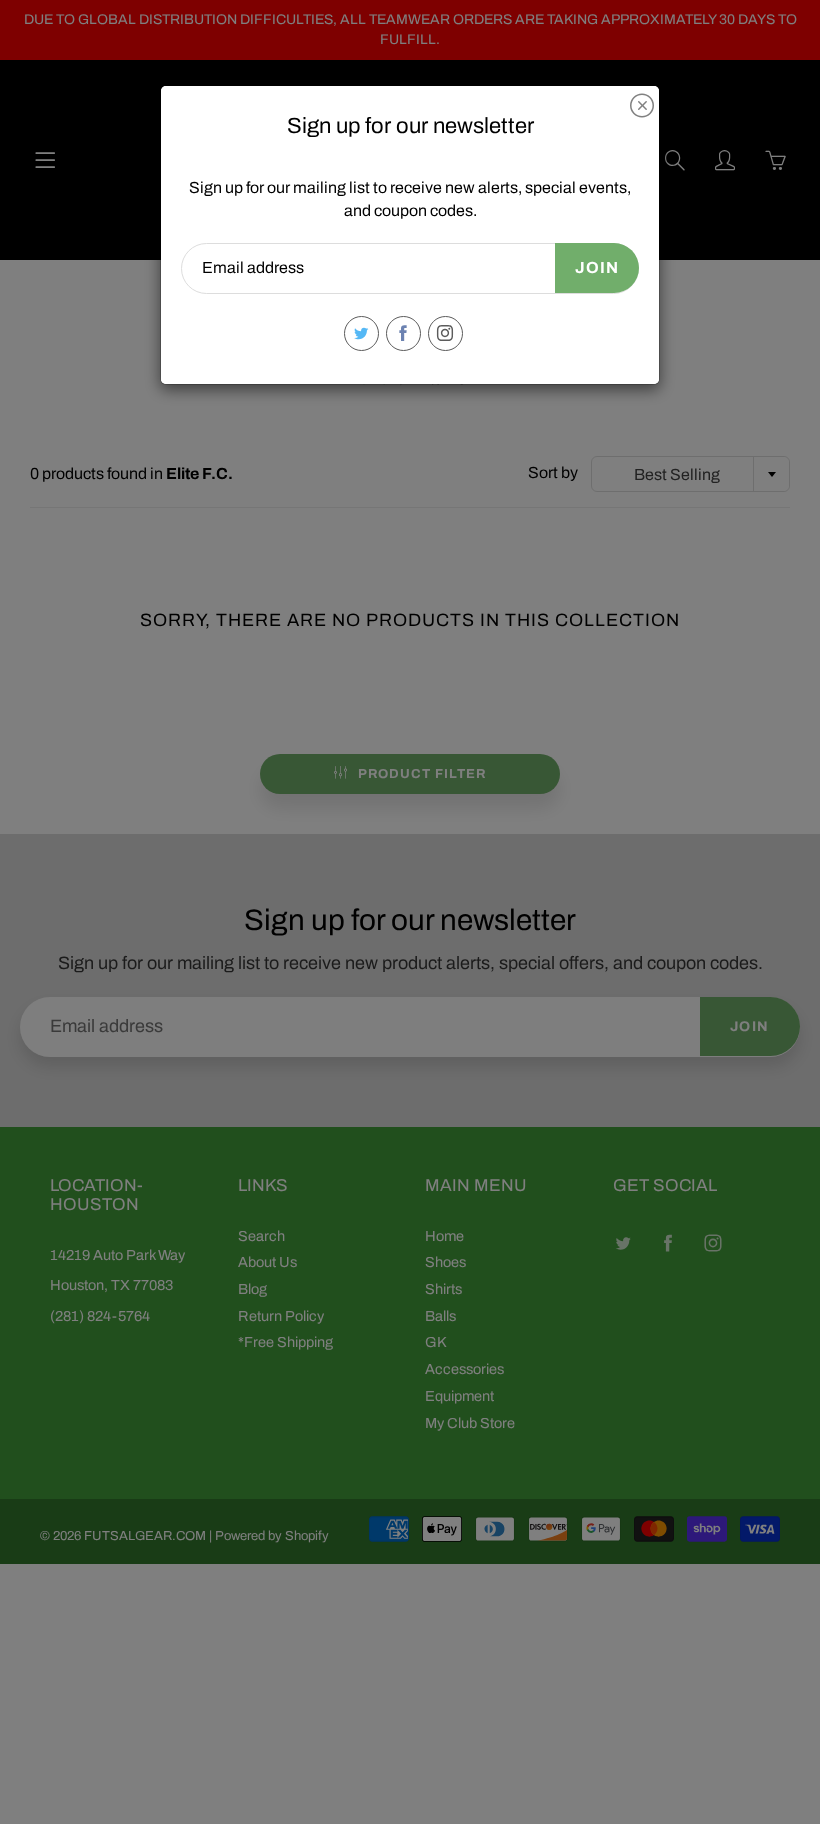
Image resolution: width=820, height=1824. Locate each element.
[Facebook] (403, 333)
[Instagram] (445, 333)
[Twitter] (361, 333)
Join (597, 267)
